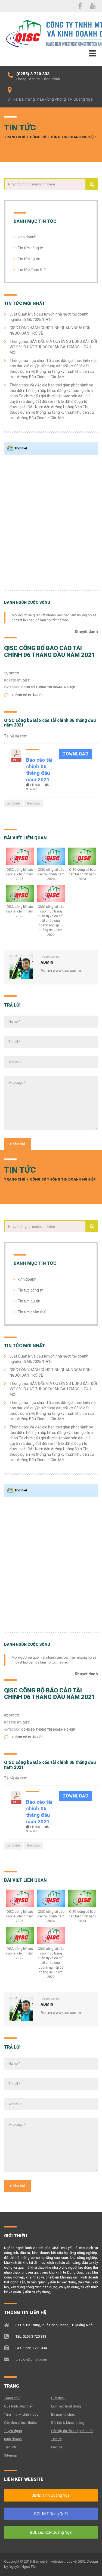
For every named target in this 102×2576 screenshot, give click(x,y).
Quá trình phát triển (19, 2406)
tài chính (13, 803)
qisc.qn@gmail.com (31, 2359)
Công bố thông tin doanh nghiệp (63, 137)
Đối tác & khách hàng (68, 2423)
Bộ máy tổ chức (63, 2414)
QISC (81, 2561)
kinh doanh (27, 237)
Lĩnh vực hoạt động (66, 2406)
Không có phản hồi (27, 695)
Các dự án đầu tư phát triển (72, 2431)
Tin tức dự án (29, 259)
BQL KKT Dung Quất (51, 2514)
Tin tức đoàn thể (32, 270)
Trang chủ (15, 137)
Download (76, 754)
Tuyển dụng (13, 2431)
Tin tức (56, 2439)
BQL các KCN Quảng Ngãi (51, 2532)
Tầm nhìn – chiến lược (21, 2414)
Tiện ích (10, 2447)
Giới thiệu (58, 2398)
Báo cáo (33, 803)
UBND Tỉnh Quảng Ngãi (51, 2495)
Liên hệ (57, 2447)
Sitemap (11, 2455)
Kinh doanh (13, 2439)
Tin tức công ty (30, 248)
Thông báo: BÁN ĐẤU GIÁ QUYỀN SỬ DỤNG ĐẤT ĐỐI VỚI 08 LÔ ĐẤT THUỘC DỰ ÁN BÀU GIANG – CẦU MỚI (53, 347)
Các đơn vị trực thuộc (20, 2423)
